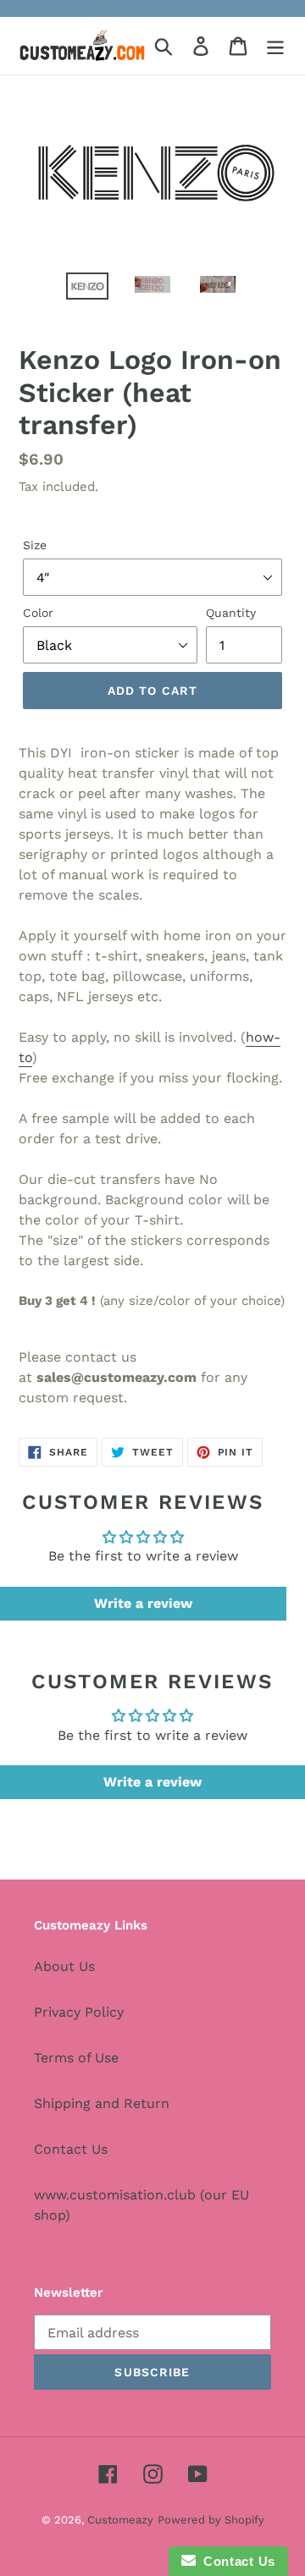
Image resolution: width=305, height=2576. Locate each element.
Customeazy (120, 2520)
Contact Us (71, 2149)
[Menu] (275, 46)
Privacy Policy (79, 2012)
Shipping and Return (102, 2103)
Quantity (231, 613)
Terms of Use (76, 2058)
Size (35, 545)
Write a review (143, 1603)
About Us (64, 1966)
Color (38, 613)
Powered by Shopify (211, 2520)
